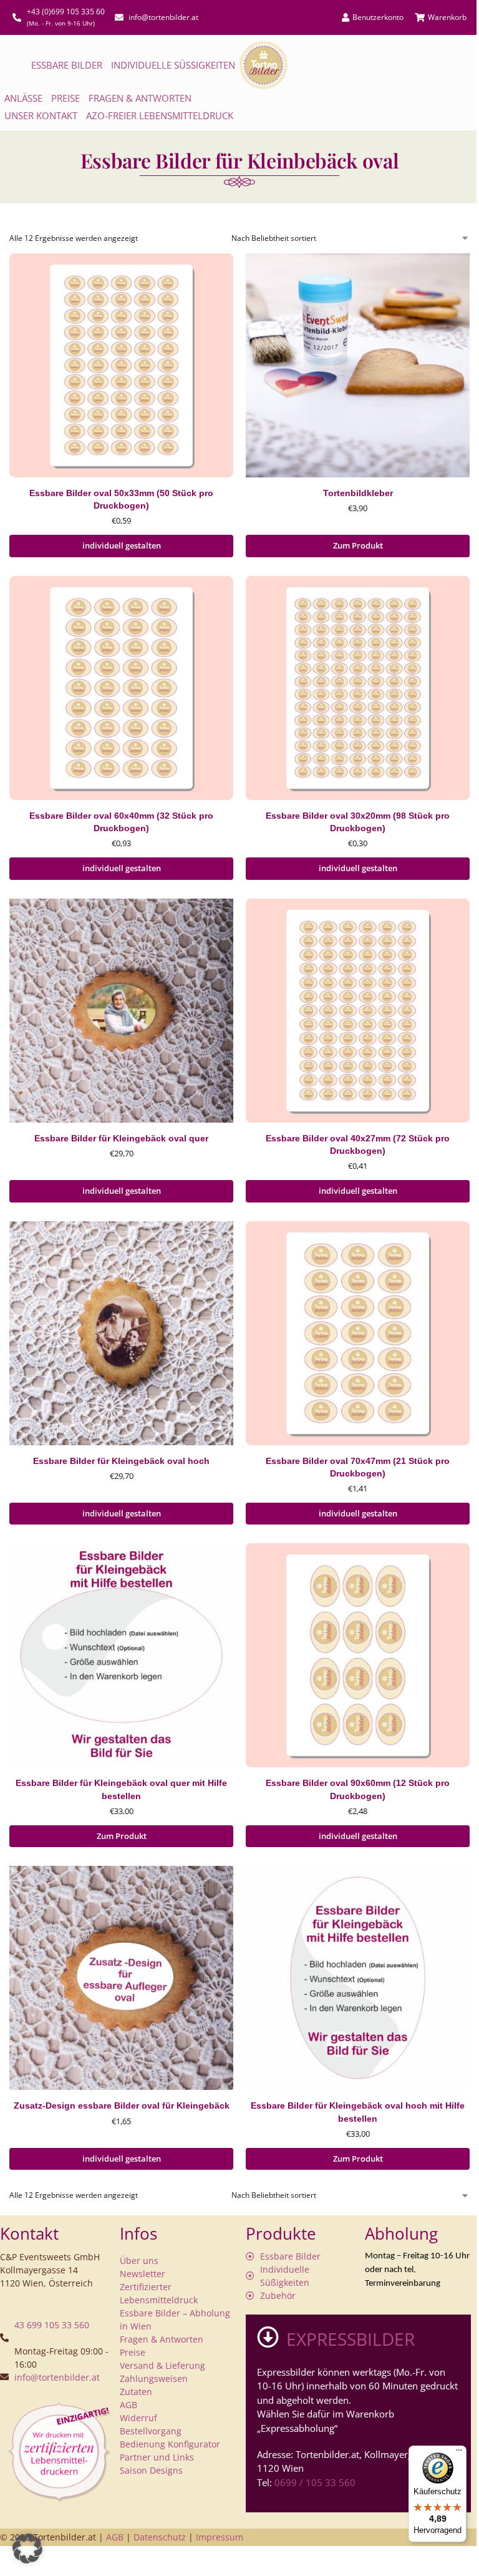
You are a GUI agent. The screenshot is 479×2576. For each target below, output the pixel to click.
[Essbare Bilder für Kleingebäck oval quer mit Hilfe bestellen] (121, 1655)
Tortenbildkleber (358, 493)
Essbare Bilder (67, 65)
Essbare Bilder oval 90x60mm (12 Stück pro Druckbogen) (358, 1789)
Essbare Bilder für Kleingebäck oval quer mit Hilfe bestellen (121, 1789)
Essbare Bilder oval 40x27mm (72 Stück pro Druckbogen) (358, 1145)
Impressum (220, 2537)
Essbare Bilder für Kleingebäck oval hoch (121, 1461)
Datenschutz (160, 2537)
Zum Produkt (358, 545)
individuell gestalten (122, 545)
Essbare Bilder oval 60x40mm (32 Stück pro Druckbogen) (121, 822)
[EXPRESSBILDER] (268, 2337)
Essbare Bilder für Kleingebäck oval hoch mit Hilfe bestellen (358, 2112)
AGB (128, 2405)
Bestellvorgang (151, 2431)
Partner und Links (157, 2457)
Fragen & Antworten (140, 98)
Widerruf (138, 2418)
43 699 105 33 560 (52, 2325)
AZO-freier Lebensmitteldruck (160, 115)
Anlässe (23, 98)
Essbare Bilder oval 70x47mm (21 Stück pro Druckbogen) (358, 1467)
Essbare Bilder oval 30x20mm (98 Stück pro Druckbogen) (358, 822)
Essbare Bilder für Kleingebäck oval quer (121, 1139)
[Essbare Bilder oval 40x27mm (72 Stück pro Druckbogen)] (358, 1011)
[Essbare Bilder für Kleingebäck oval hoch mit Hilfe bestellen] (358, 1978)
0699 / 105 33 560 (315, 2482)
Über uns (139, 2261)
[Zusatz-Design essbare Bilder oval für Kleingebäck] (121, 1978)
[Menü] (459, 2453)
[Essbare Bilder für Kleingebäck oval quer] (121, 1011)
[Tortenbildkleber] (358, 365)
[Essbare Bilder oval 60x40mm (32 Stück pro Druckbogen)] (121, 688)
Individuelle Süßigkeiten (173, 65)
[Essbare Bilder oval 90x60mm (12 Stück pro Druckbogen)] (358, 1655)
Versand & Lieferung (162, 2365)
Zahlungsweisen (154, 2378)
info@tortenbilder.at (57, 2377)
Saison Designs (151, 2470)
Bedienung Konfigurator (170, 2444)
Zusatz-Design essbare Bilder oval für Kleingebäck (122, 2106)
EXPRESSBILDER (351, 2339)
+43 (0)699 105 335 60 (66, 12)
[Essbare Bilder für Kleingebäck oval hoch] (121, 1333)
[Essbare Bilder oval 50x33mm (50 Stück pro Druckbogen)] (121, 365)
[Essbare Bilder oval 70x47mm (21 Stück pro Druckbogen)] (358, 1333)
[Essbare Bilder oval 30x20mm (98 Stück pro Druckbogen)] (358, 688)
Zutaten (136, 2392)
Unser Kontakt (41, 115)
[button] (27, 2549)
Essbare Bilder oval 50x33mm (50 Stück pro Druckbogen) (121, 500)
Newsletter (143, 2274)
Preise (65, 98)
